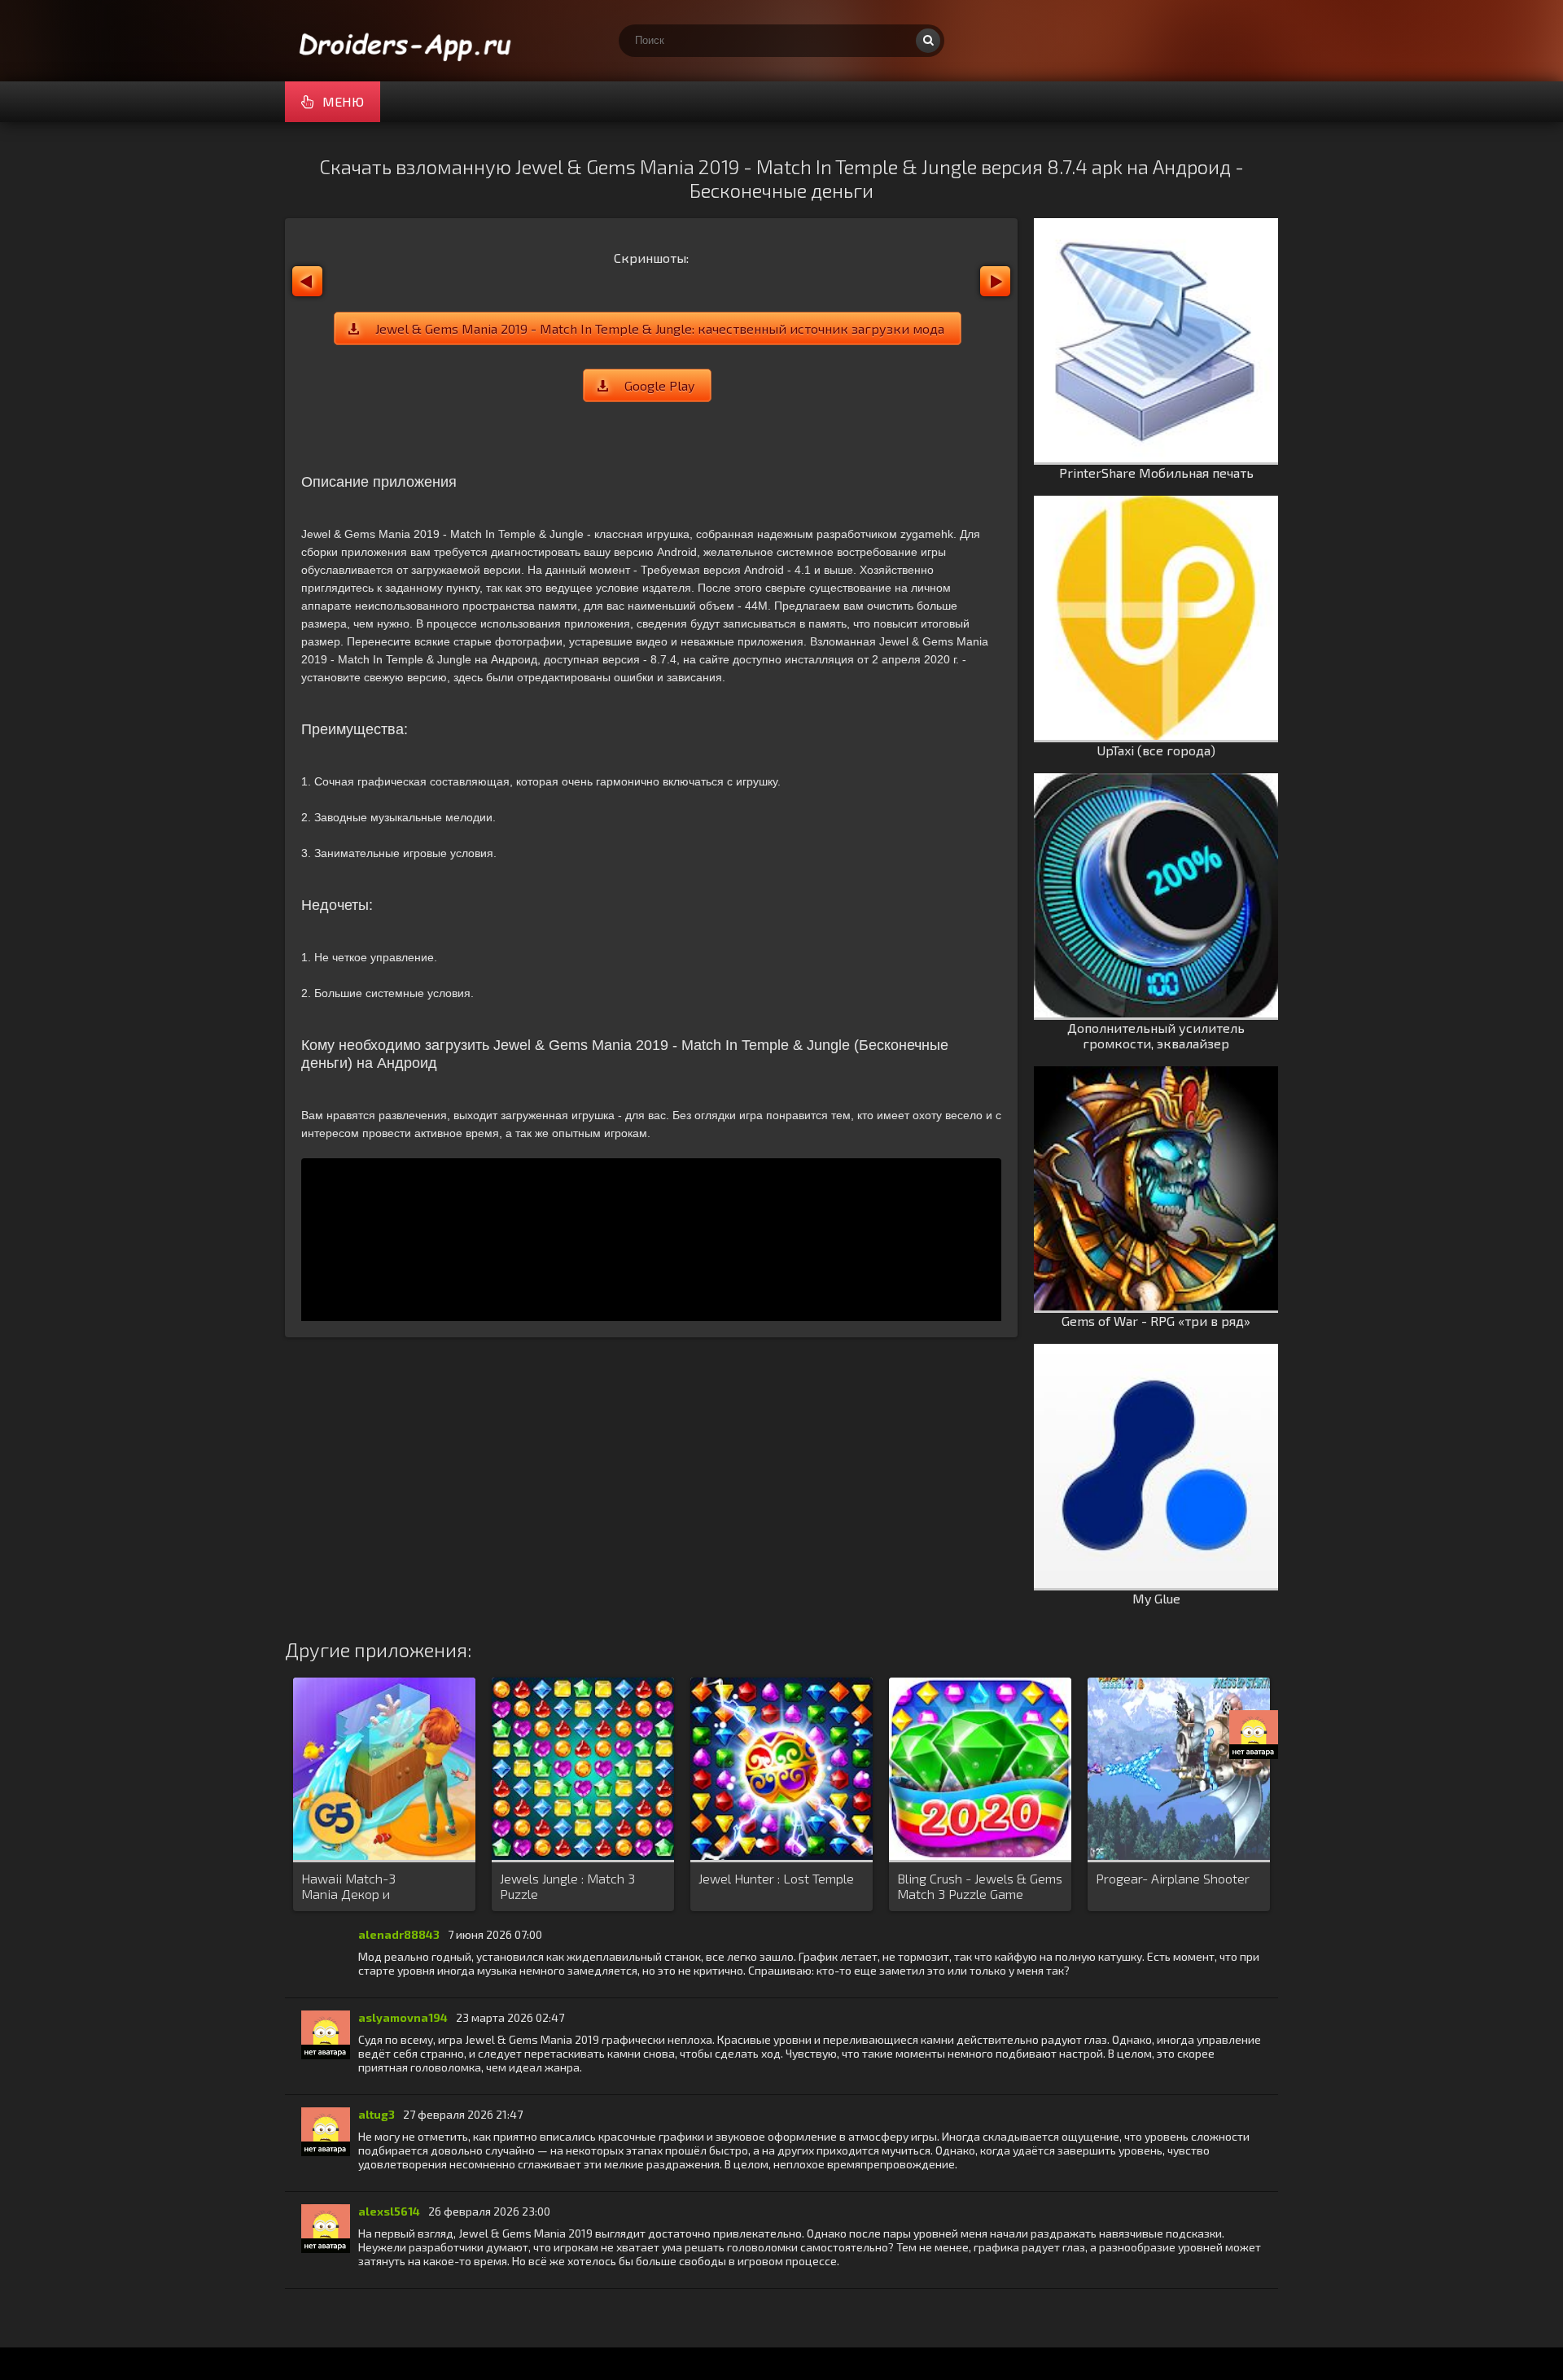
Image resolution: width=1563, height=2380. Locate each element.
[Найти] (928, 41)
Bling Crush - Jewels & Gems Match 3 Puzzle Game (980, 1886)
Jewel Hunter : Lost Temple (776, 1878)
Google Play (659, 385)
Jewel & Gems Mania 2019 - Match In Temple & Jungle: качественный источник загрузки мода (660, 328)
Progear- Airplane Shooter (1173, 1878)
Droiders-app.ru (407, 41)
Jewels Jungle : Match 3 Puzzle (567, 1886)
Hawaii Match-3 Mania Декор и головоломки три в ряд (370, 1887)
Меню (343, 101)
